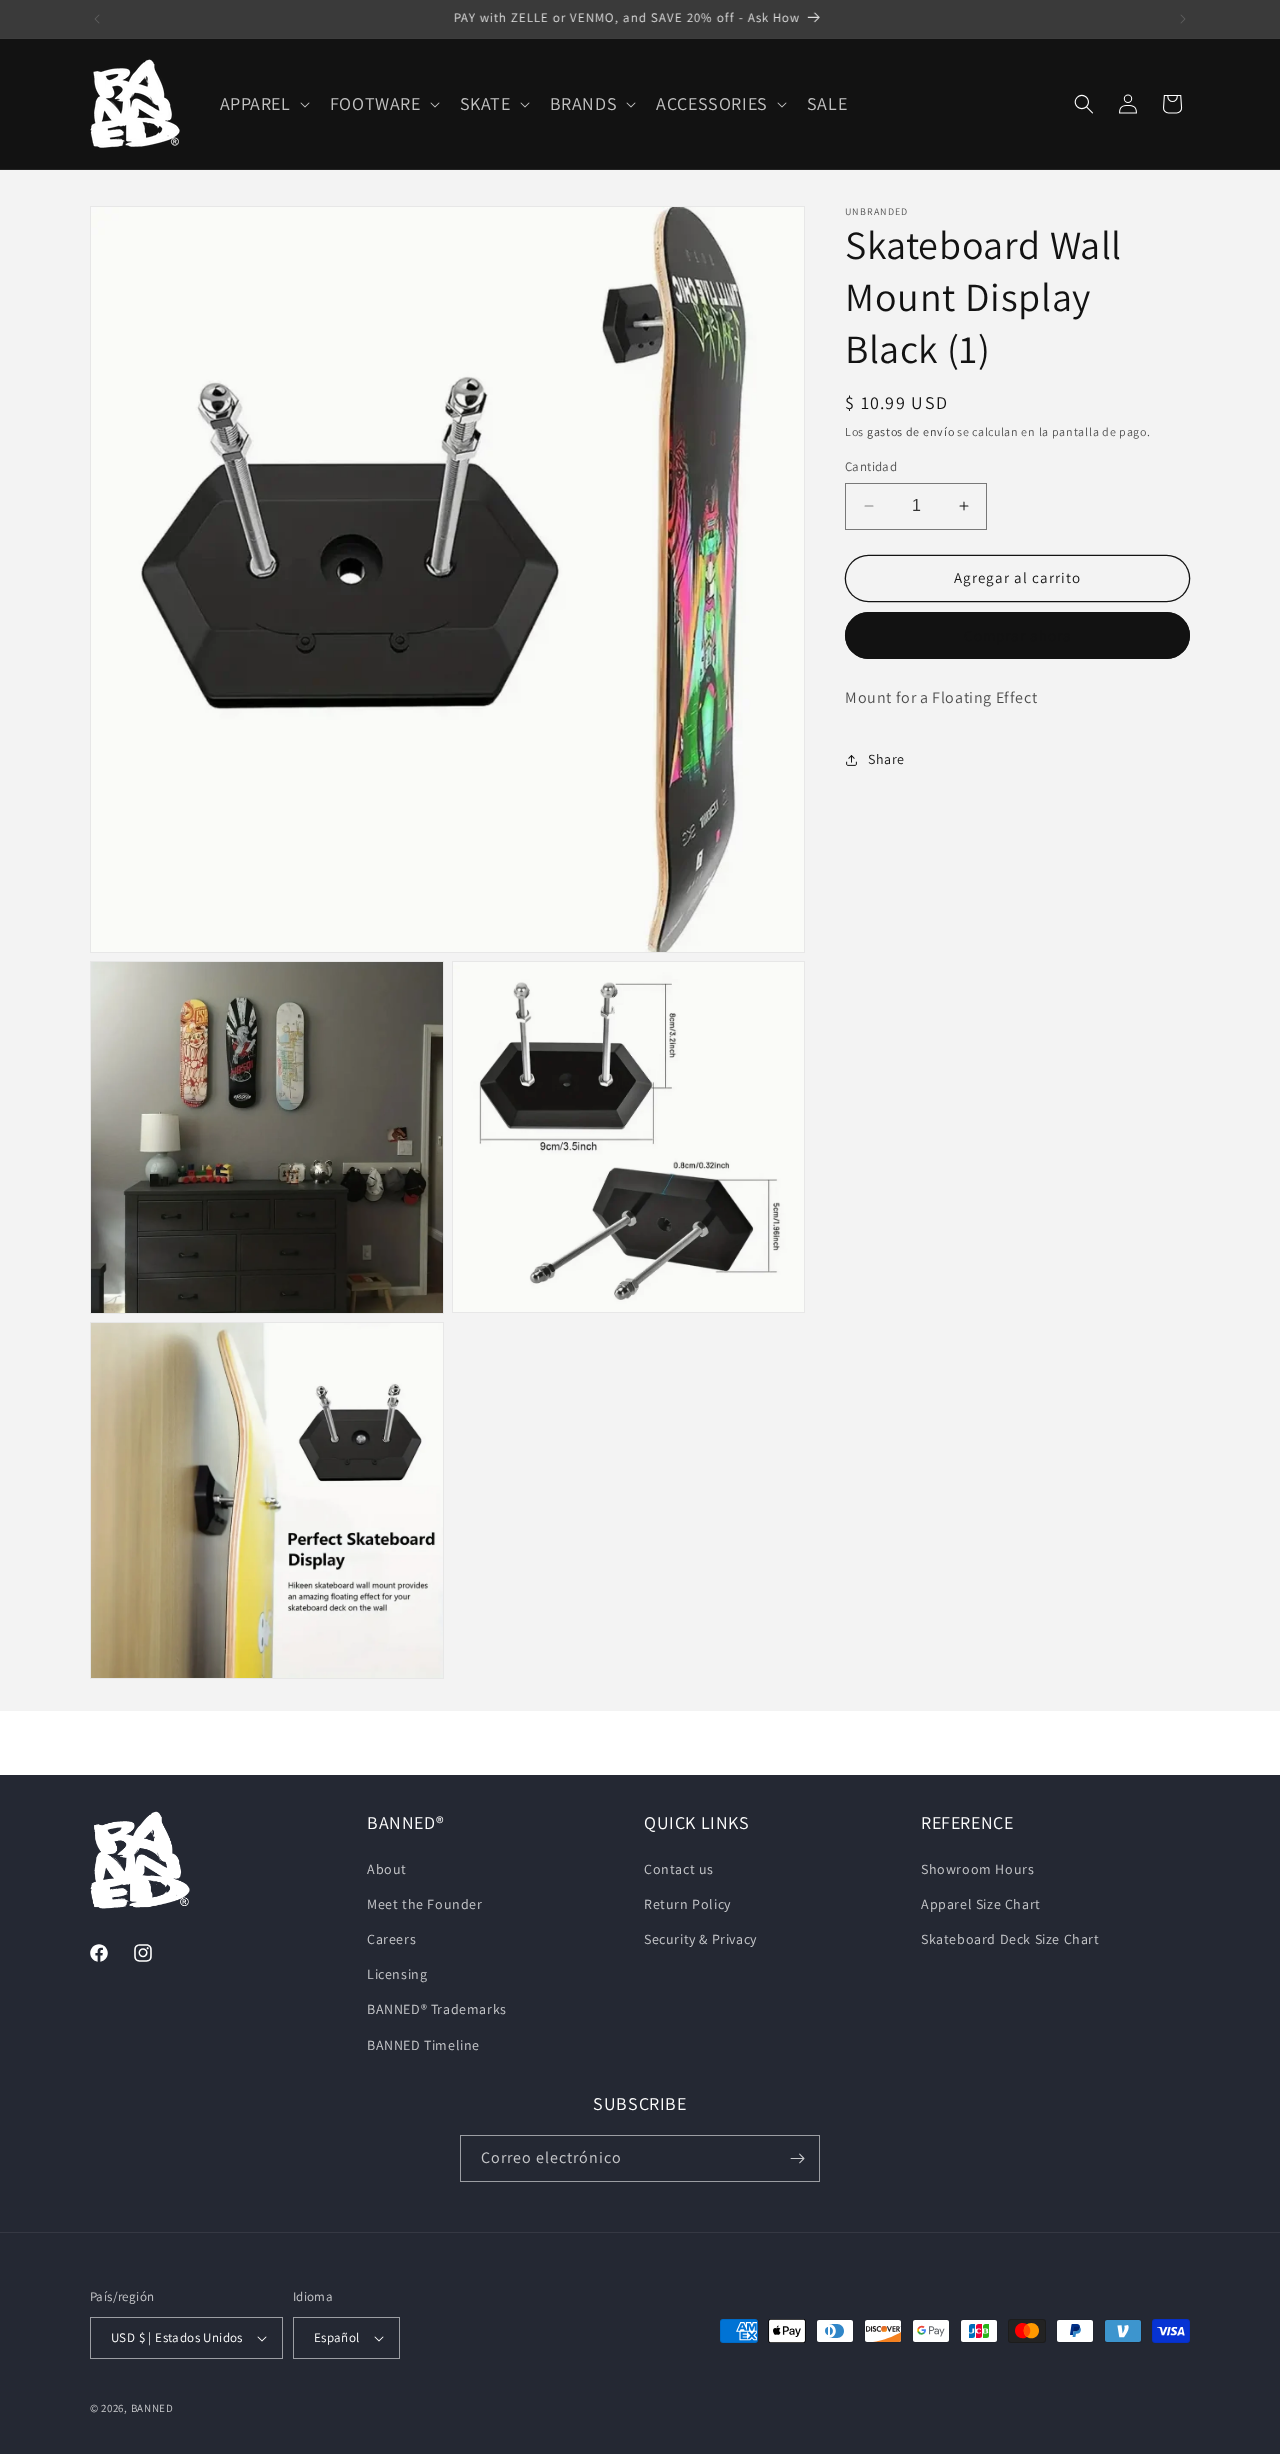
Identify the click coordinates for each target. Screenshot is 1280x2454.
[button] (263, 103)
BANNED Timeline (423, 2044)
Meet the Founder (425, 1903)
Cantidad (871, 466)
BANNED (152, 2408)
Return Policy (687, 1903)
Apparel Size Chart (981, 1903)
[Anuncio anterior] (97, 19)
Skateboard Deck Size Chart (1010, 1938)
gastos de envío (911, 431)
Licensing (397, 1973)
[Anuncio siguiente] (1183, 19)
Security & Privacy (700, 1938)
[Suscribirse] (797, 2158)
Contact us (679, 1868)
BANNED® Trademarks (437, 2009)
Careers (391, 1938)
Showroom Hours (977, 1868)
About (387, 1868)
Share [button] (886, 759)
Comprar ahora (1018, 635)
